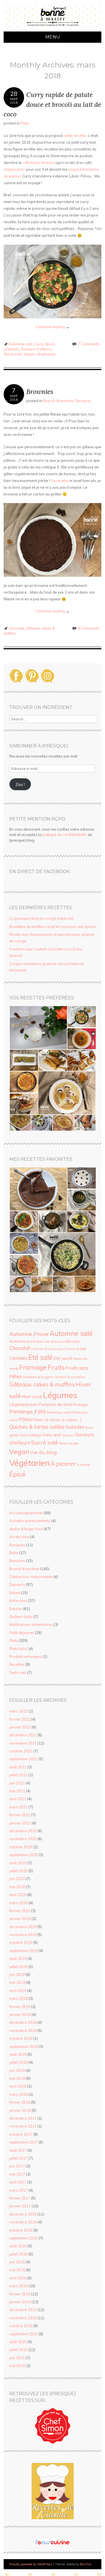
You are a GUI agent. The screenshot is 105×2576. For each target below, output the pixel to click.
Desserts (83, 401)
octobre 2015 (21, 2326)
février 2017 (20, 2198)
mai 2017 (17, 2174)
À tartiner (83, 1465)
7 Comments (89, 344)
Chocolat (16, 628)
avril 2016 (18, 2278)
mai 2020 (17, 1887)
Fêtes (15, 1376)
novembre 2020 (23, 1839)
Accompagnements (26, 1513)
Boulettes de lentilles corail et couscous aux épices (53, 927)
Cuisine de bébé (75, 1349)
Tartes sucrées (68, 1443)
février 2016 (20, 2294)
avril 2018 (18, 2086)
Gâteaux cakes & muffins (42, 1384)
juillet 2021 (18, 1775)
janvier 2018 (20, 2110)
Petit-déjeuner (22, 1633)
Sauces (68, 1435)
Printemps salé (59, 1412)
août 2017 (18, 2150)
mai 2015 (17, 2366)
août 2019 (18, 1959)
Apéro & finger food (26, 1529)
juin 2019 (17, 1975)
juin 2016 (17, 2262)
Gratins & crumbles (70, 1377)
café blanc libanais (39, 163)
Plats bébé (18, 1649)
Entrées (16, 1609)
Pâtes (25, 1419)
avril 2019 (18, 1991)
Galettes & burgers (38, 1377)
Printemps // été (27, 1412)
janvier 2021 (20, 1823)
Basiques (17, 1545)
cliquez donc (14, 169)
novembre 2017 (23, 2126)
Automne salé (21, 344)
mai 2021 (17, 1791)
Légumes (11, 349)
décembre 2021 (23, 1735)
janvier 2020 (20, 1919)
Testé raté (18, 1673)
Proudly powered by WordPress (31, 2564)
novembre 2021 (23, 1743)
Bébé (14, 1553)
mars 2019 (18, 1998)
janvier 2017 (20, 2206)
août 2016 (18, 2246)
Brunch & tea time (58, 401)
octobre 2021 (21, 1751)
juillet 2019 (18, 1967)
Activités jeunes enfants (30, 1521)
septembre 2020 (24, 1855)
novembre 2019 (23, 1935)
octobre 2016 (21, 2230)
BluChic (86, 2564)
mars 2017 (18, 2190)
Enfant (15, 1593)
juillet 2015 (18, 2350)
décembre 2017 (23, 2118)
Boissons (17, 1561)
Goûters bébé (21, 1617)
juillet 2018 (18, 2062)
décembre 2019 (23, 1927)
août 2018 (18, 2054)
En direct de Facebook (39, 872)
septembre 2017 (24, 2142)
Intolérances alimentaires (31, 1624)
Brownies (40, 392)
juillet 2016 (18, 2254)
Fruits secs (77, 1368)
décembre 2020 (23, 1831)
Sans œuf (52, 1435)
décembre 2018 (23, 2022)
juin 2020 (17, 1879)
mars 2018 (18, 2094)
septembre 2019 (24, 1951)
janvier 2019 (20, 2014)
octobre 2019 (21, 1942)
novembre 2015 (23, 2318)
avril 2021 (18, 1799)
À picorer (63, 1464)
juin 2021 (17, 1783)
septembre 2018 (24, 2047)
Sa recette (60, 481)
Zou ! (20, 784)
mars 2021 (18, 1807)
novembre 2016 (23, 2222)
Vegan (29, 354)
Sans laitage (31, 1435)
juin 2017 (17, 2166)
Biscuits (73, 1341)
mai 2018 (17, 2078)
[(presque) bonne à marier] (53, 28)
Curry (39, 344)
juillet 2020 (18, 1871)
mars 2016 (18, 2286)
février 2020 (20, 1911)
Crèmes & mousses (47, 1349)
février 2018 (20, 2102)
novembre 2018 (23, 2030)
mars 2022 (18, 1711)
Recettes (17, 1664)
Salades (75, 1427)
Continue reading (53, 327)
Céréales (18, 1358)
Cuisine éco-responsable (31, 1577)
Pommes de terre (56, 1404)
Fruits (56, 1367)
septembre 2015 (24, 2334)
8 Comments (89, 628)
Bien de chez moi (51, 1341)
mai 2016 (17, 2270)
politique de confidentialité (65, 835)
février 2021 (20, 1815)
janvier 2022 (20, 1727)
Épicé (50, 344)
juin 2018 (17, 2070)
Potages (81, 1404)
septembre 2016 (24, 2238)
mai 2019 (17, 1982)
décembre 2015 (23, 2310)
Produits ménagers (26, 1657)
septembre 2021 (24, 1759)
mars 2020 (18, 1903)
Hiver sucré (32, 1397)
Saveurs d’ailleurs (36, 349)
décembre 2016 (23, 2214)
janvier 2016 (20, 2302)
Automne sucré (23, 1341)
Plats (25, 123)
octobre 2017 (21, 2134)
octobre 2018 (21, 2038)
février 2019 (20, 2007)
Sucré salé (13, 354)
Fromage (33, 1367)
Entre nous (18, 1601)
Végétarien (46, 354)
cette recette (75, 136)
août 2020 (18, 1863)
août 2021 (18, 1767)
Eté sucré (63, 1358)
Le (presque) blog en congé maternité (41, 918)
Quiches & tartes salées (37, 1427)
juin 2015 (17, 2358)
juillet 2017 (18, 2158)
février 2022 (20, 1719)
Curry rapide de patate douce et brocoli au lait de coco (52, 104)
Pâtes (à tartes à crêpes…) (57, 1420)
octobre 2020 (21, 1847)
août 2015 (18, 2342)
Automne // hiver (29, 1334)
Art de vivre (19, 1537)
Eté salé (40, 1357)
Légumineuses (23, 1404)
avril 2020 (18, 1895)
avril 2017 (18, 2182)
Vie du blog (43, 1452)
